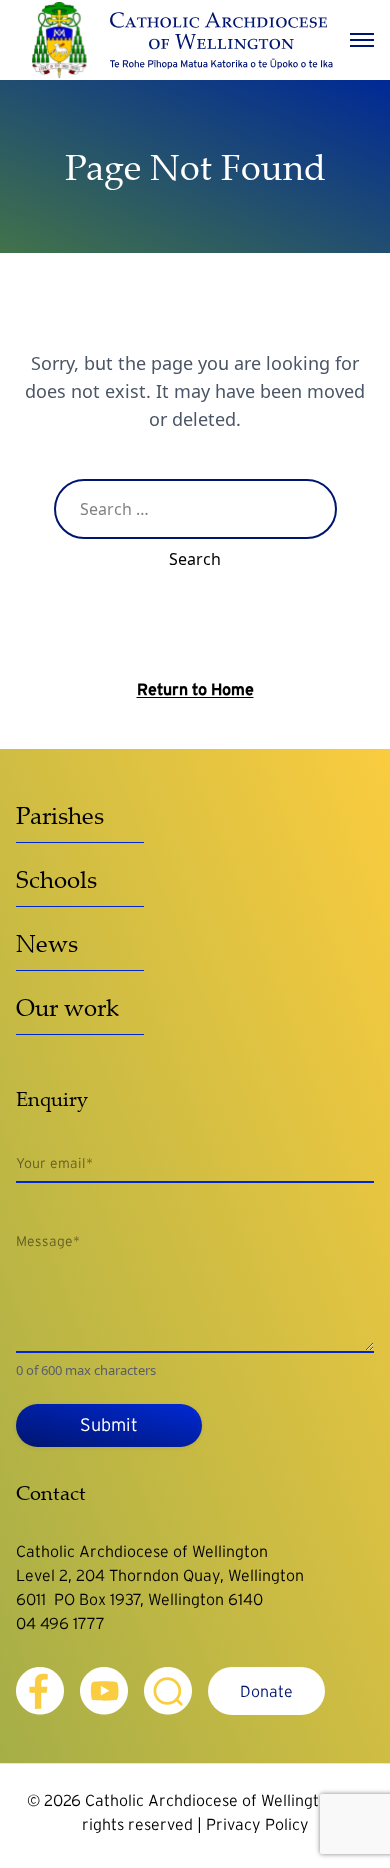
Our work (67, 1007)
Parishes (60, 815)
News (47, 943)
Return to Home (195, 689)
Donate (266, 1691)
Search (195, 559)
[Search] (168, 1691)
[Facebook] (40, 1691)
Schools (56, 879)
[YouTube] (104, 1691)
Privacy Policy (257, 1824)
